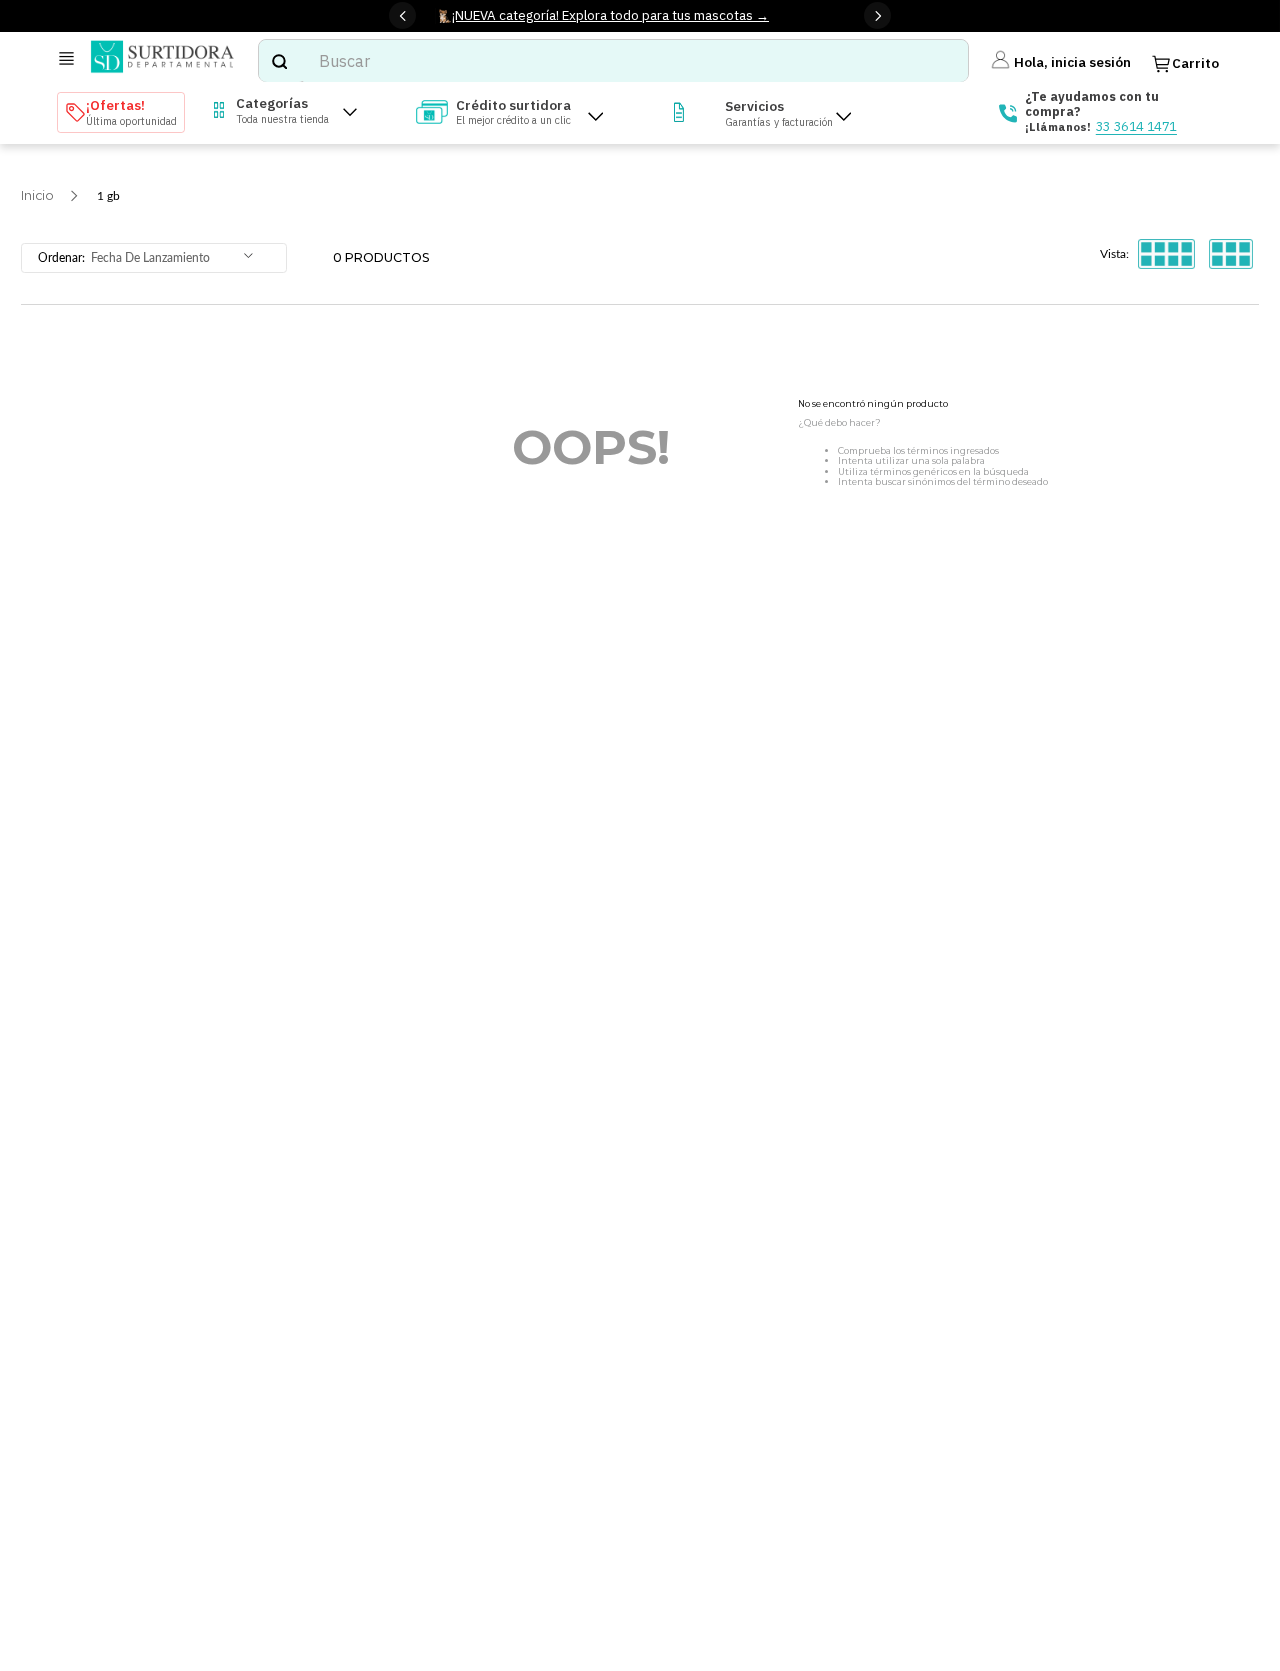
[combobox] (613, 61)
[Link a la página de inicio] (37, 196)
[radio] (1166, 254)
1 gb (108, 196)
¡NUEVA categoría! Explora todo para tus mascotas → (610, 15)
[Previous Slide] (402, 15)
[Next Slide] (877, 15)
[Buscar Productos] (279, 61)
